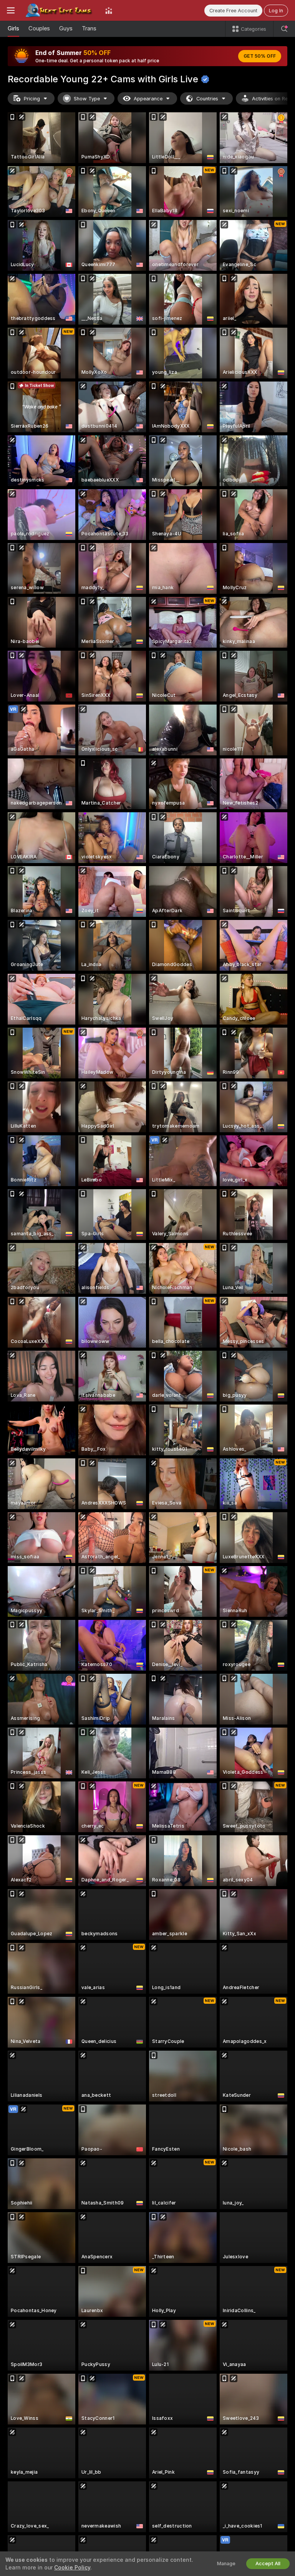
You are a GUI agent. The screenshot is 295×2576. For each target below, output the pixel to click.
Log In (276, 11)
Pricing (32, 99)
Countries (207, 99)
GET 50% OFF (260, 56)
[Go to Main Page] (60, 10)
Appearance (148, 99)
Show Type (87, 99)
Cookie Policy (72, 2568)
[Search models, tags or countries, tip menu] (284, 29)
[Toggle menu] (11, 10)
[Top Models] (109, 10)
